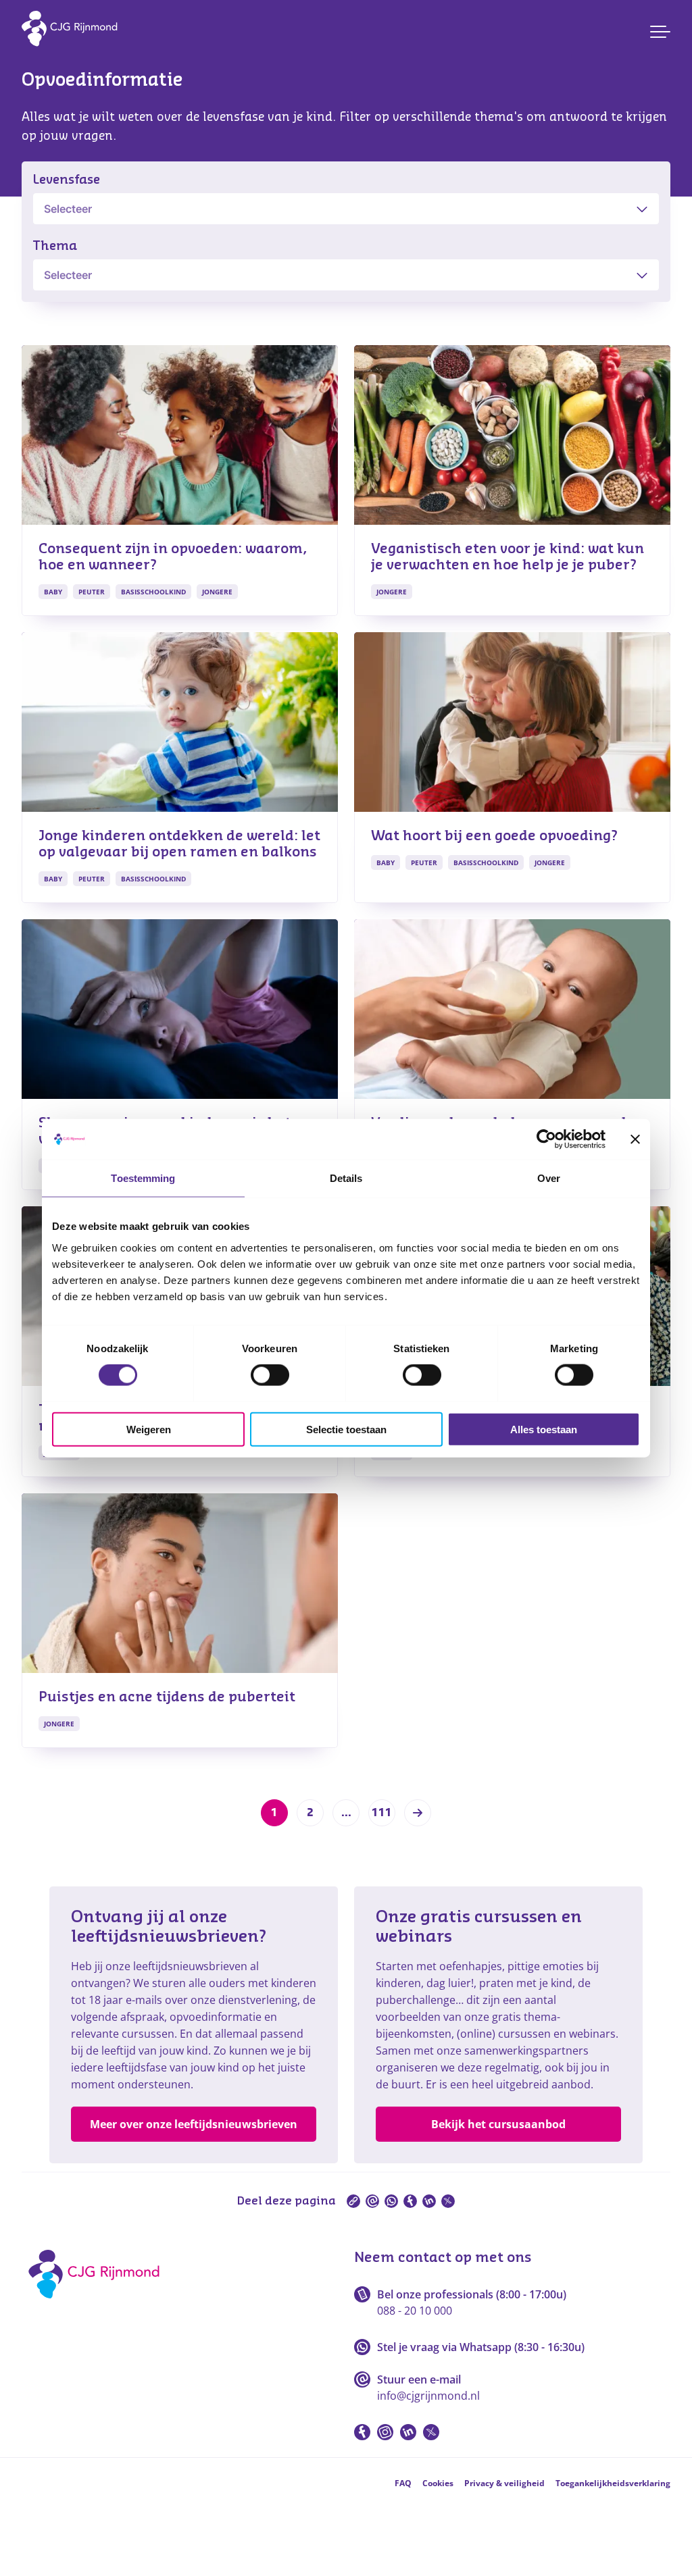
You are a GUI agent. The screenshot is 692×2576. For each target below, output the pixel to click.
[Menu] (660, 32)
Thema (55, 246)
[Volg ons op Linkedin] (408, 2432)
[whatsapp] (391, 2201)
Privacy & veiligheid (504, 2483)
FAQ (403, 2483)
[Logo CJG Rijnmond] (98, 2303)
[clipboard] (353, 2201)
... (346, 1813)
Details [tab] (346, 1178)
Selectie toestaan (346, 1429)
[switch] (270, 1375)
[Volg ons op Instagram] (385, 2432)
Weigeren (149, 1429)
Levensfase (66, 180)
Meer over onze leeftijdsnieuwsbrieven (194, 2124)
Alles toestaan (544, 1429)
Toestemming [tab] (143, 1178)
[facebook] (410, 2201)
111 (382, 1813)
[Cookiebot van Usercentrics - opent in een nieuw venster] (546, 1139)
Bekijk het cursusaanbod (498, 2124)
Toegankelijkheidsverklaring (613, 2483)
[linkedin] (429, 2201)
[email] (372, 2201)
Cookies (438, 2483)
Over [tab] (549, 1178)
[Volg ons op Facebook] (362, 2432)
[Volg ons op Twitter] (431, 2432)
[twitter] (448, 2201)
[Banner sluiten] (635, 1139)
